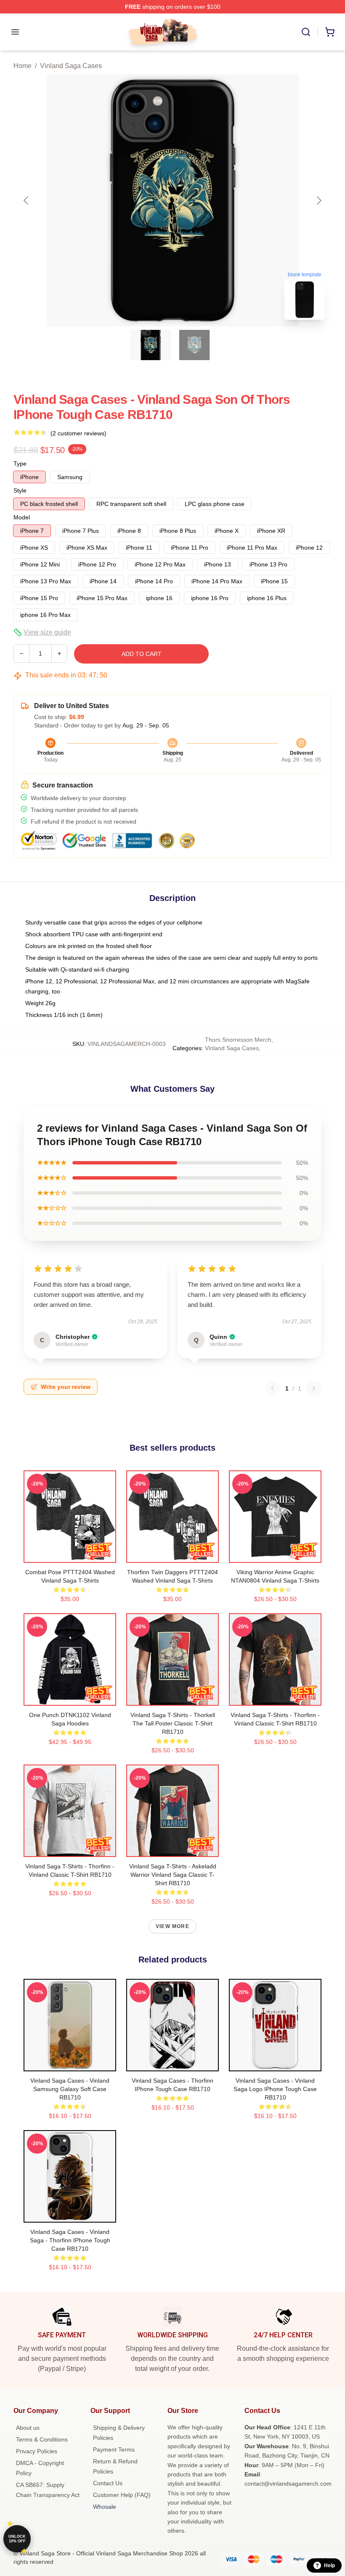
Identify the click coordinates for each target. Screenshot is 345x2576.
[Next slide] (318, 200)
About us (28, 2428)
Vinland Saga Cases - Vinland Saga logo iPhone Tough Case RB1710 (275, 2089)
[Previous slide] (27, 200)
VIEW (70, 1554)
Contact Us (108, 2483)
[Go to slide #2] (194, 345)
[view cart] (330, 32)
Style (20, 490)
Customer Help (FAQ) (122, 2495)
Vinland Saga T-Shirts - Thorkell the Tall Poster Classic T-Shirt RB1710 (173, 1723)
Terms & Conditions (42, 2439)
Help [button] (329, 2565)
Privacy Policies (37, 2451)
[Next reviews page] (314, 1388)
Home (23, 66)
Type (20, 464)
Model (22, 517)
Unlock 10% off (17, 2539)
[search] (306, 32)
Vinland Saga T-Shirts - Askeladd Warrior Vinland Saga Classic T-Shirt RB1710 (173, 1875)
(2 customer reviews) (78, 433)
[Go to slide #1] (151, 345)
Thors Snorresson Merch (238, 1040)
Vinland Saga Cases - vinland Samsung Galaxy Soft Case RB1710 (70, 2089)
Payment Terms (114, 2450)
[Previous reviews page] (273, 1388)
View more (172, 1926)
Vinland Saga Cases (71, 66)
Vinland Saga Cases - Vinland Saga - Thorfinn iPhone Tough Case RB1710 (70, 2240)
